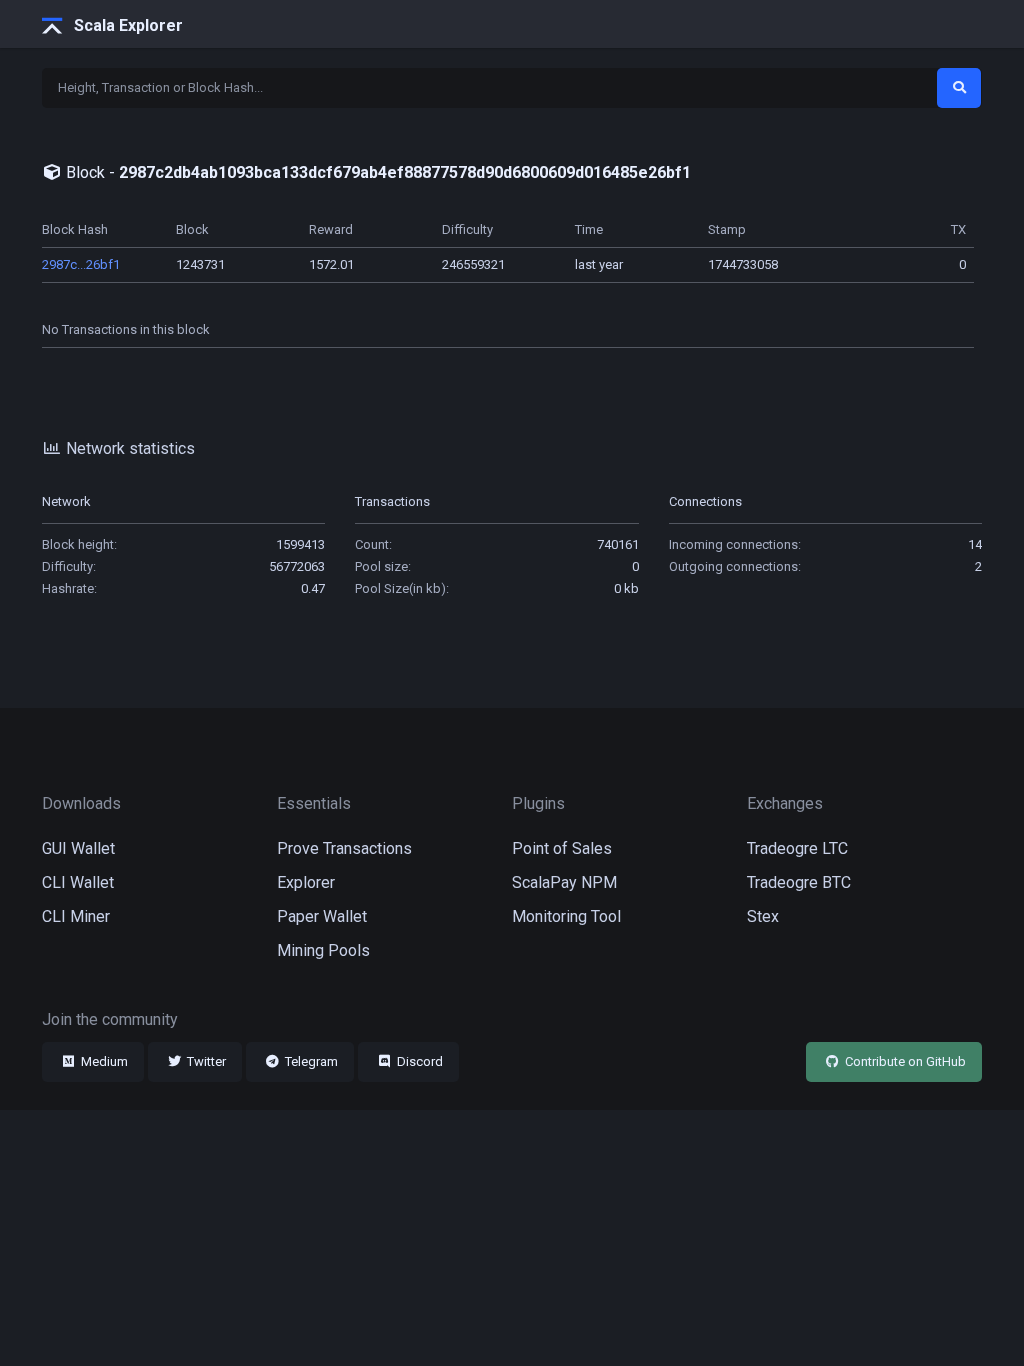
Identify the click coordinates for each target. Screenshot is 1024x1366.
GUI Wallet (78, 848)
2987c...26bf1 (81, 264)
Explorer (306, 882)
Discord (418, 1061)
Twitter (205, 1061)
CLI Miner (76, 916)
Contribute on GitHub (904, 1061)
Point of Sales (562, 848)
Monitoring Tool (566, 916)
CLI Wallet (78, 882)
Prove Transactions (344, 848)
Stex (763, 916)
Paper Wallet (322, 916)
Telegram (310, 1061)
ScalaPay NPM (564, 882)
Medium (103, 1061)
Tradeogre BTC (799, 882)
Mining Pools (323, 950)
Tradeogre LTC (797, 848)
